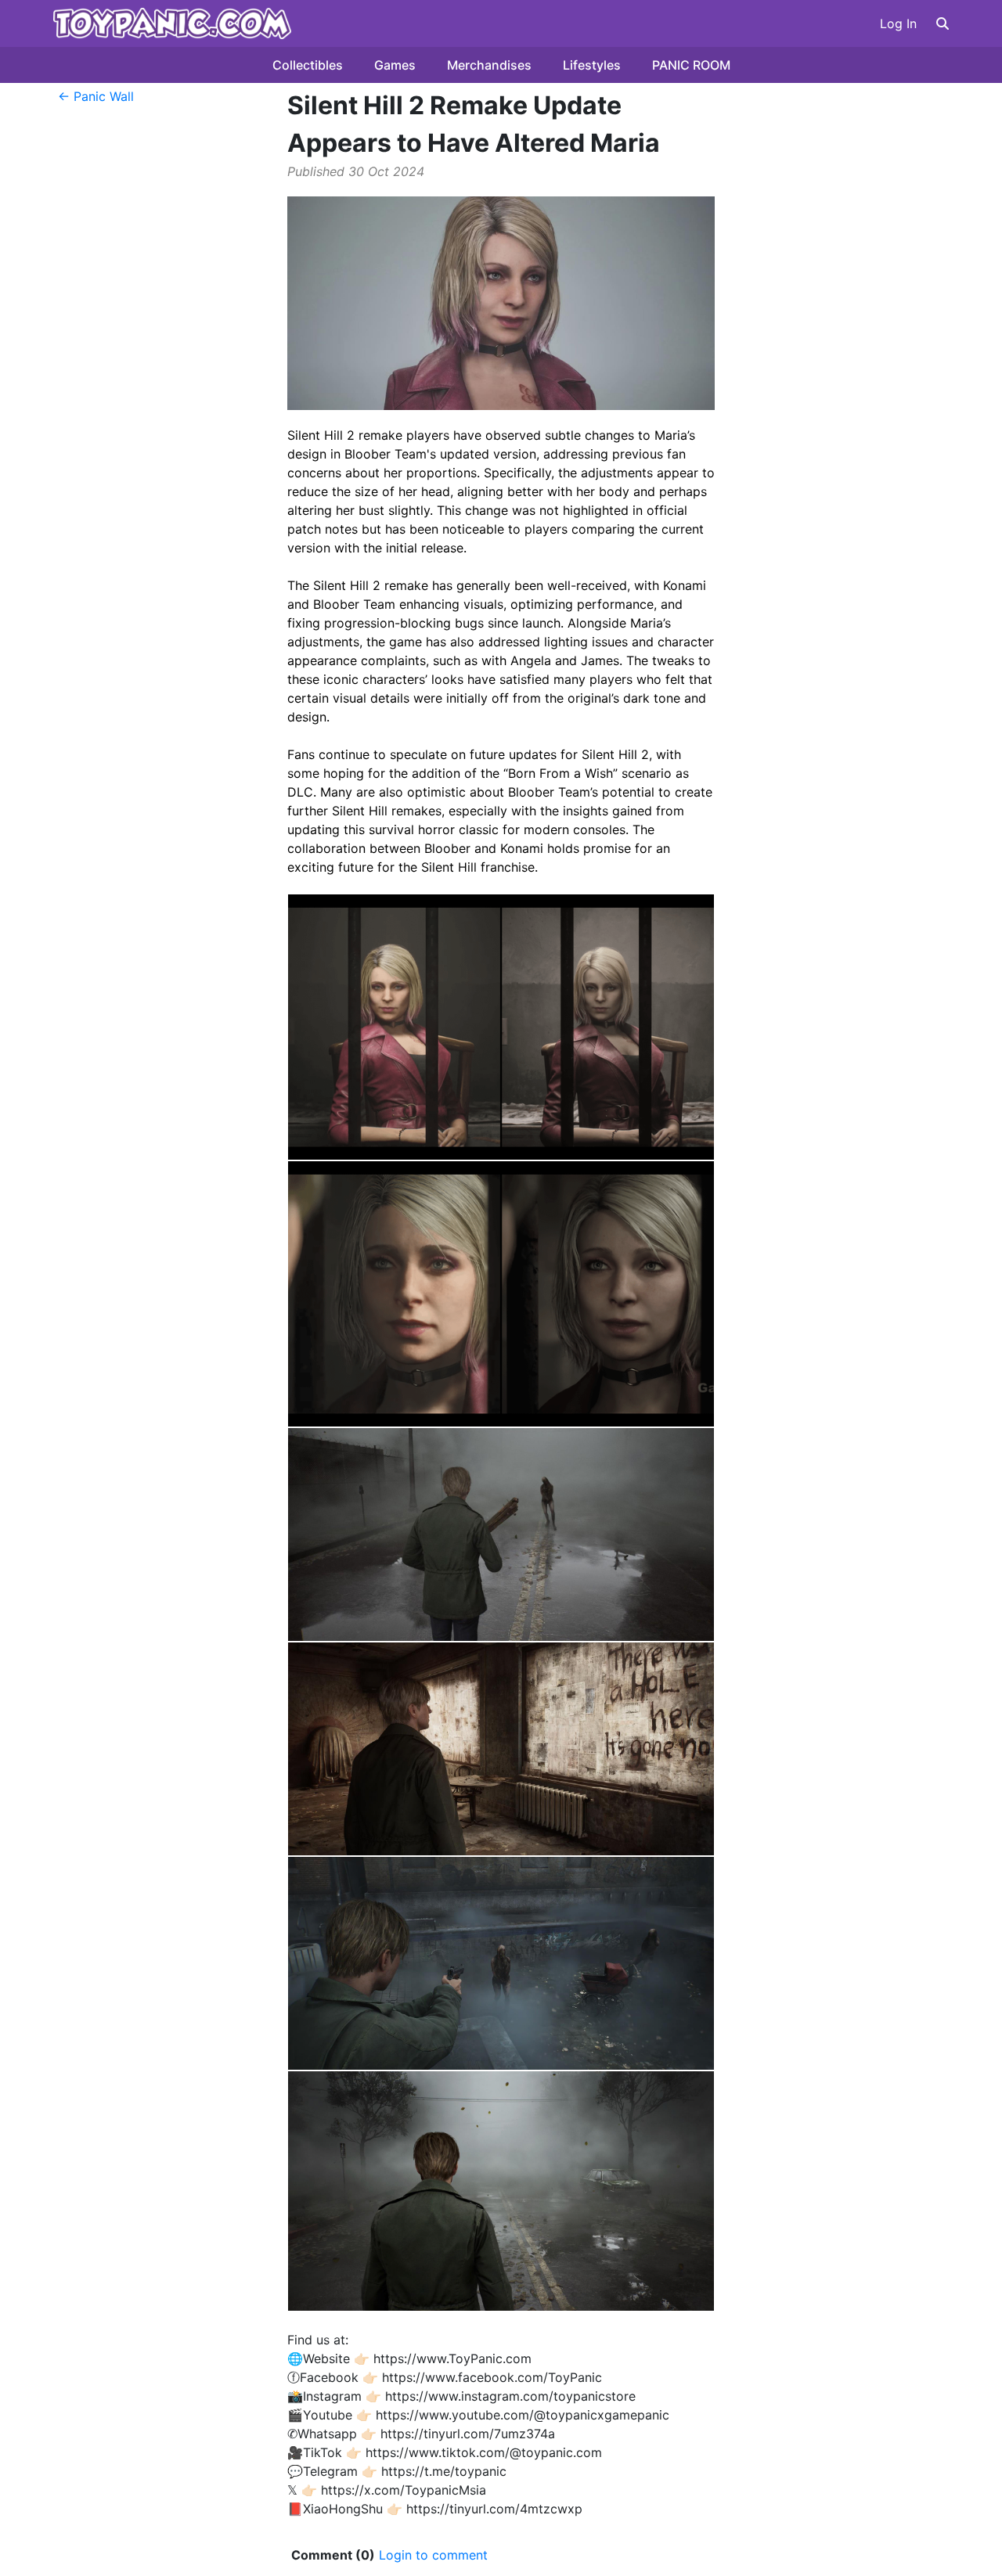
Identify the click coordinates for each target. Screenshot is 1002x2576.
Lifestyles (592, 65)
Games (395, 65)
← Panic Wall (96, 96)
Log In (898, 23)
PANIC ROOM (691, 65)
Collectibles (308, 65)
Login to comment (433, 2555)
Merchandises (489, 65)
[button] (943, 23)
